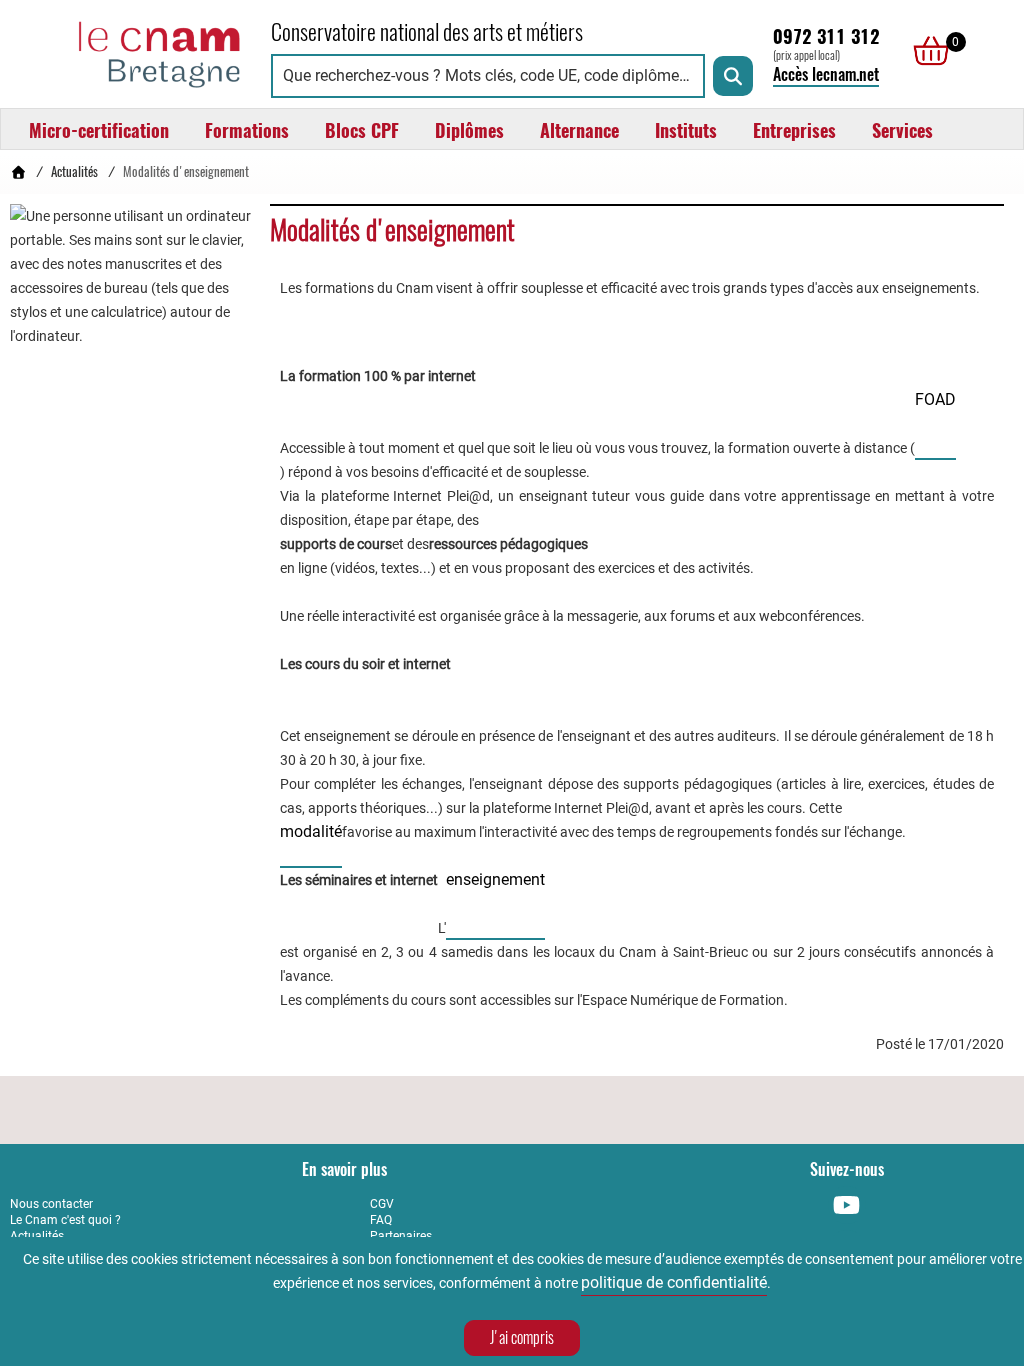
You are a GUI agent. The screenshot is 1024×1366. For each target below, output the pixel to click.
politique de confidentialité (674, 1282)
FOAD (935, 399)
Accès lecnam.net (826, 74)
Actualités (74, 171)
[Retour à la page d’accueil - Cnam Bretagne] (18, 171)
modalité (311, 831)
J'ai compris (522, 1337)
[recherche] (733, 76)
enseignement (495, 879)
